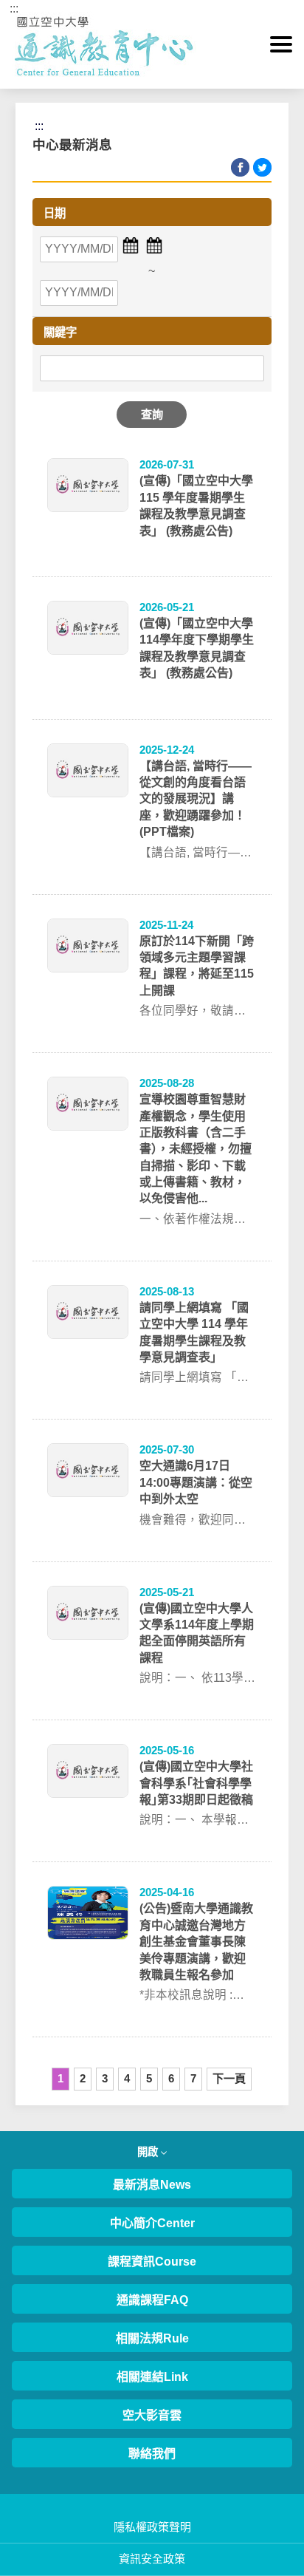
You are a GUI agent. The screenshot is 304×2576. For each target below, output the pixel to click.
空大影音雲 (152, 2415)
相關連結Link (152, 2377)
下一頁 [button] (229, 2078)
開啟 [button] (149, 2152)
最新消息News (152, 2185)
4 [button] (127, 2078)
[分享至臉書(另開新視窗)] (240, 167)
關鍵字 (60, 332)
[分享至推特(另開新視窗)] (262, 167)
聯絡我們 (152, 2454)
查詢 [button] (152, 414)
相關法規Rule (152, 2338)
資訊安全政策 (152, 2559)
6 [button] (171, 2078)
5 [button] (149, 2078)
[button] (281, 44)
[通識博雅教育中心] (152, 44)
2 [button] (83, 2078)
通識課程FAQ (152, 2300)
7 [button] (193, 2078)
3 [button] (105, 2078)
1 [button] (61, 2078)
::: (14, 8)
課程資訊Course (152, 2262)
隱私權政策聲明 (152, 2527)
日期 (55, 213)
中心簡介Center (152, 2223)
